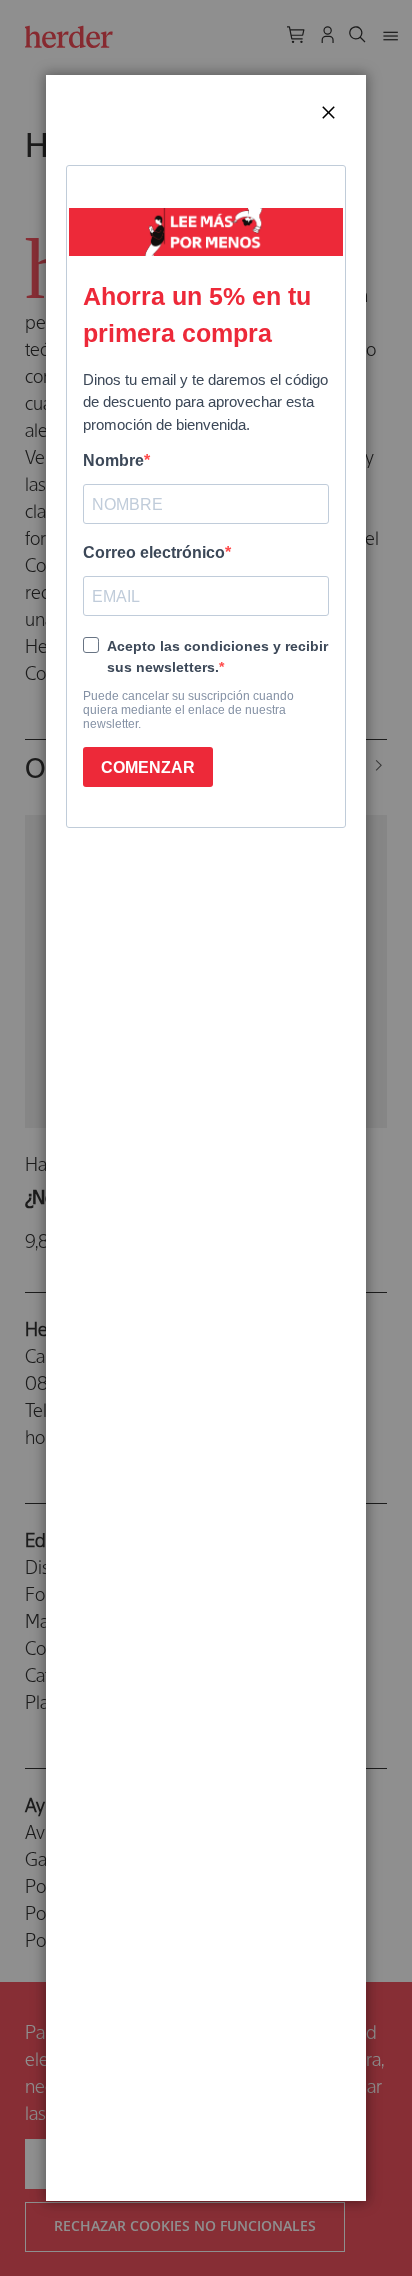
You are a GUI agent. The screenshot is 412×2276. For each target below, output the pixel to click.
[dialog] (206, 1138)
